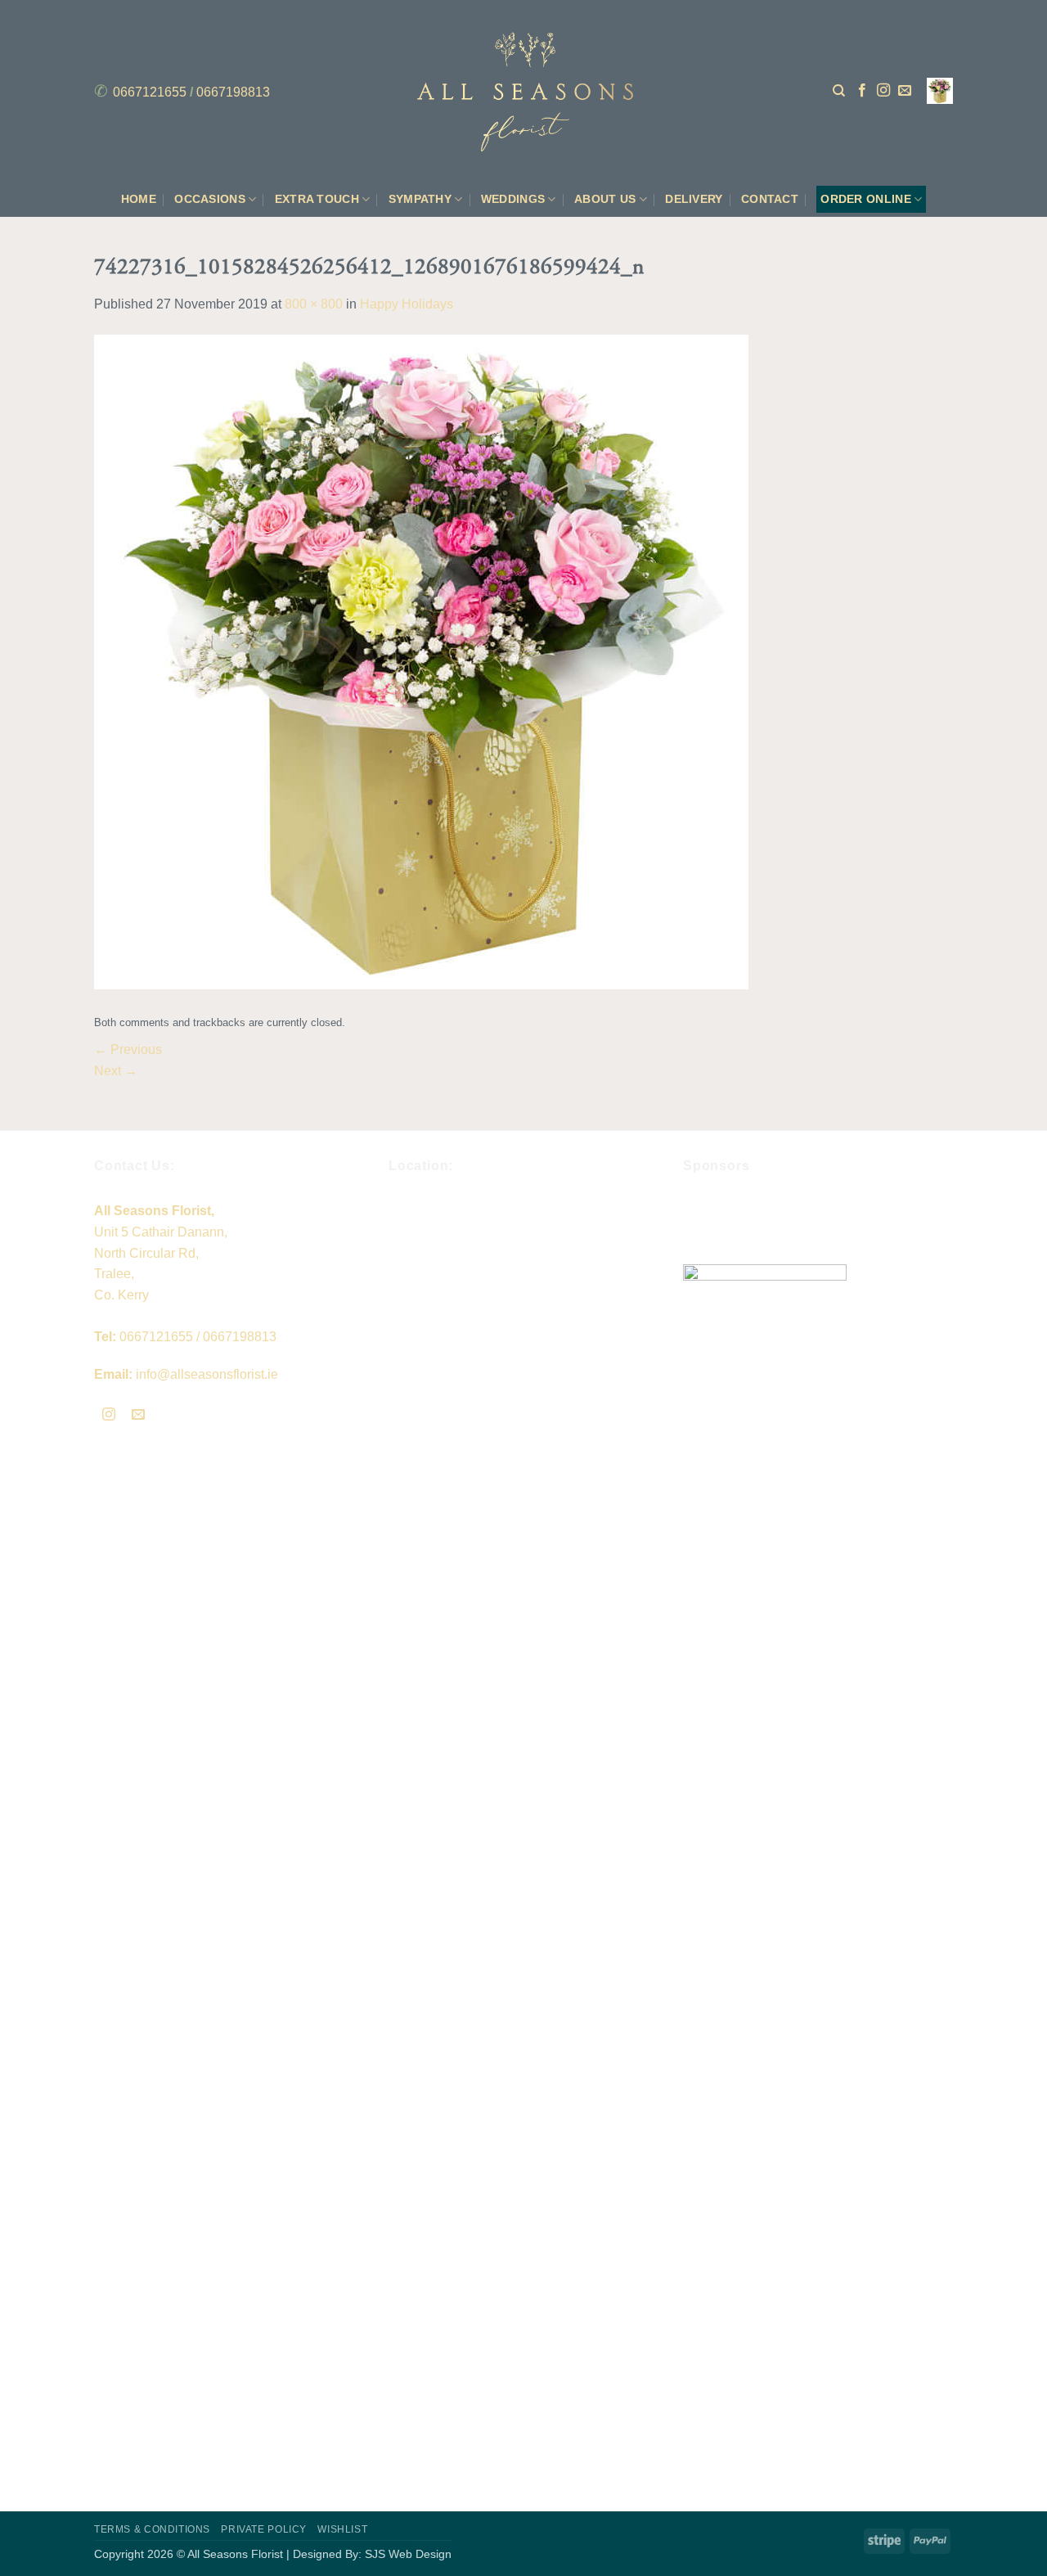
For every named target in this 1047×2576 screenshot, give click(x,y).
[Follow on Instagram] (883, 91)
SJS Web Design (408, 2554)
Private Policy (264, 2529)
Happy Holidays (407, 304)
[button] (940, 91)
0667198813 (233, 92)
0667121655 (150, 92)
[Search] (839, 91)
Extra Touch (317, 199)
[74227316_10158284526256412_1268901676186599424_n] (421, 661)
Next (116, 1071)
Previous (128, 1049)
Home (139, 199)
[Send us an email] (905, 91)
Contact (770, 199)
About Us (605, 199)
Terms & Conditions (152, 2529)
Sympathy (420, 199)
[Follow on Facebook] (862, 91)
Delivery (694, 199)
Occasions (210, 199)
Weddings (513, 199)
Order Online (865, 199)
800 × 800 (314, 304)
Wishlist (342, 2529)
